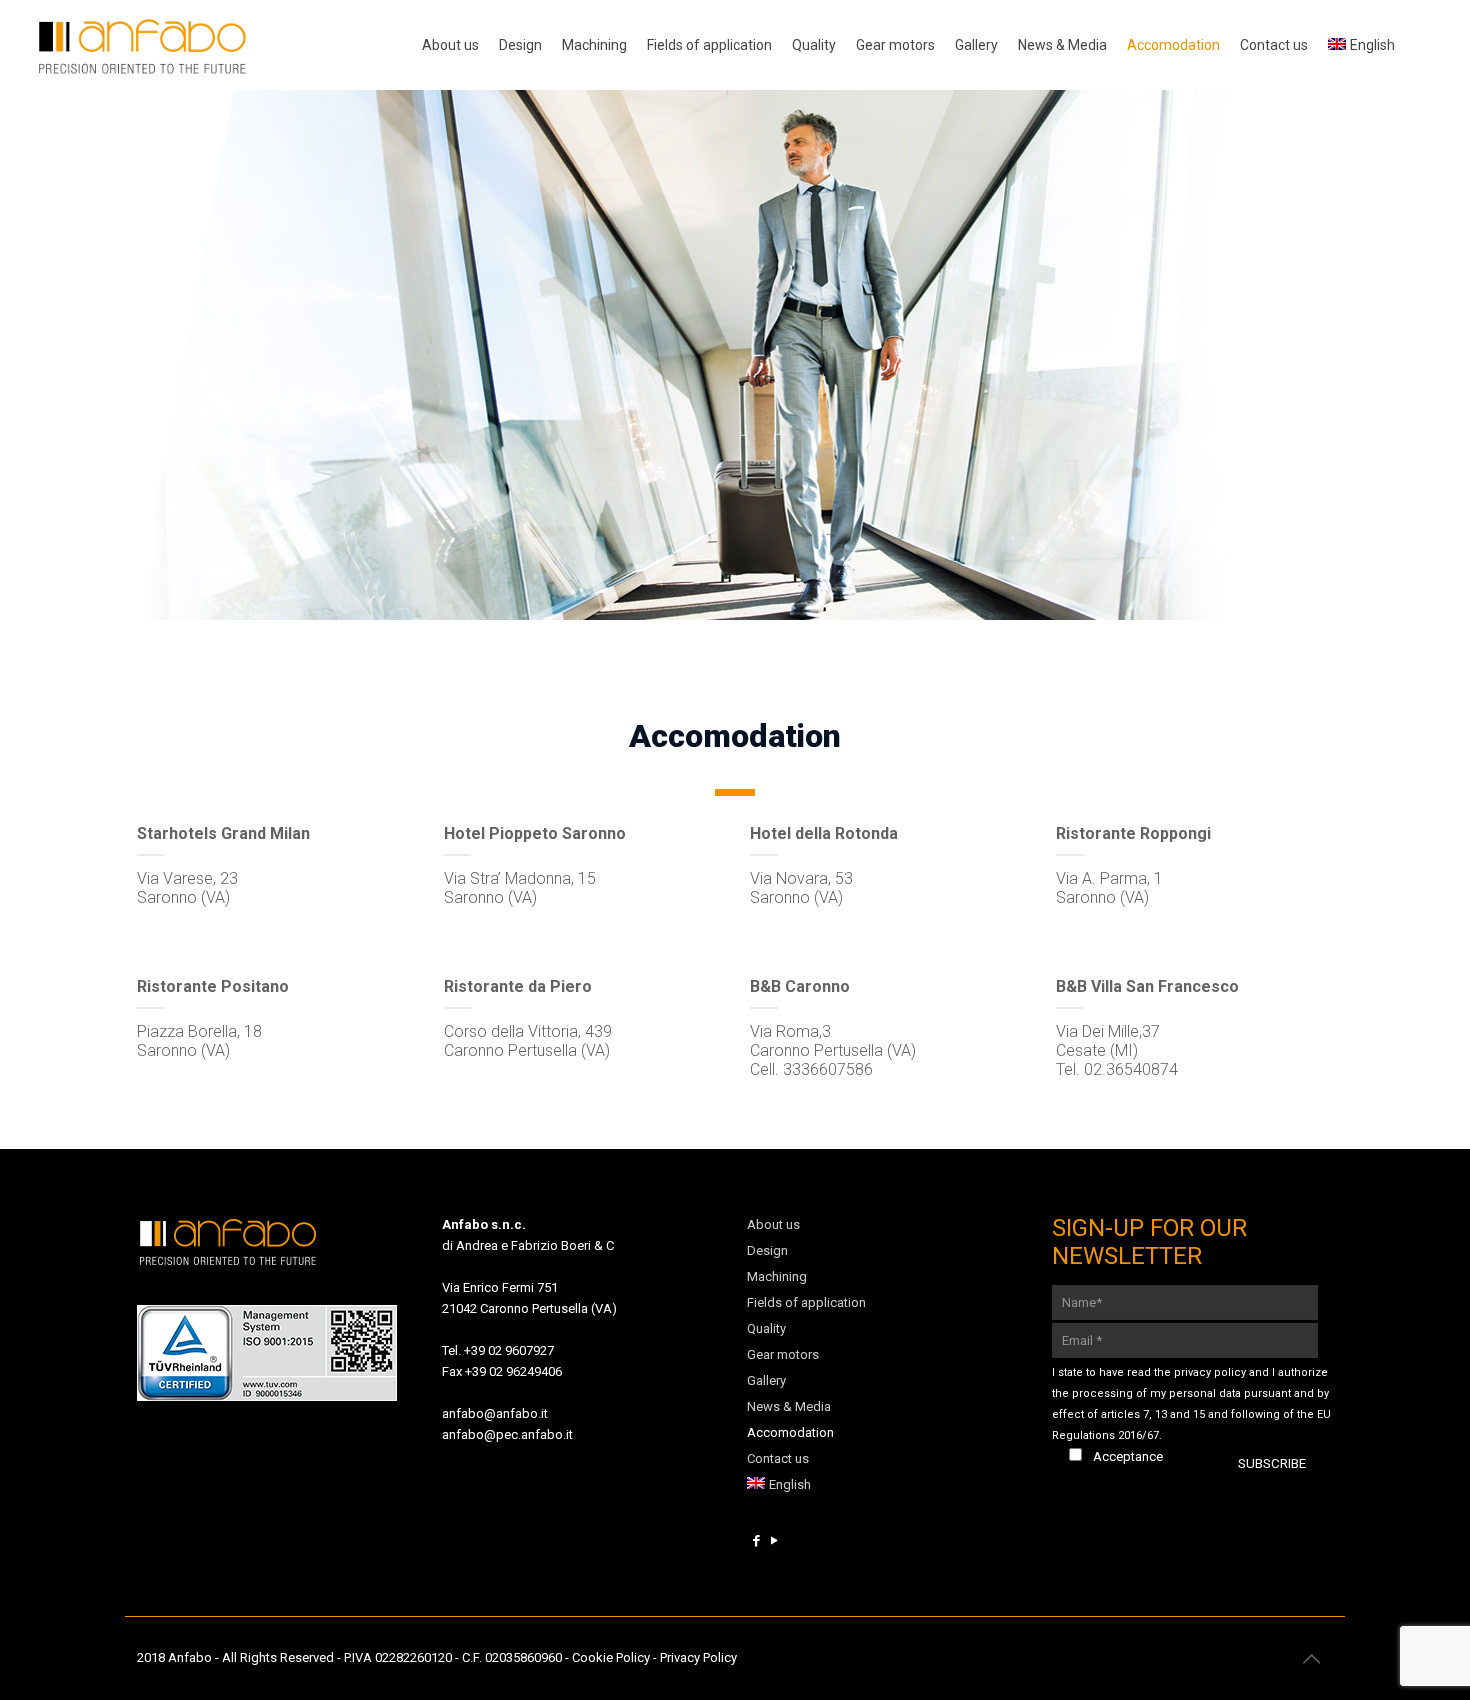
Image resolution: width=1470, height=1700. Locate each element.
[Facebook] (756, 1540)
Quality (766, 1328)
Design (767, 1250)
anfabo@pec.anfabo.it (507, 1434)
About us (773, 1224)
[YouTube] (774, 1540)
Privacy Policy (698, 1657)
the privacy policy (1200, 1372)
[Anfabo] (142, 45)
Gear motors (783, 1354)
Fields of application (806, 1302)
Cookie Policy (611, 1657)
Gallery (766, 1380)
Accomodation (790, 1432)
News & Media (789, 1406)
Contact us (778, 1458)
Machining (777, 1276)
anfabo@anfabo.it (495, 1413)
